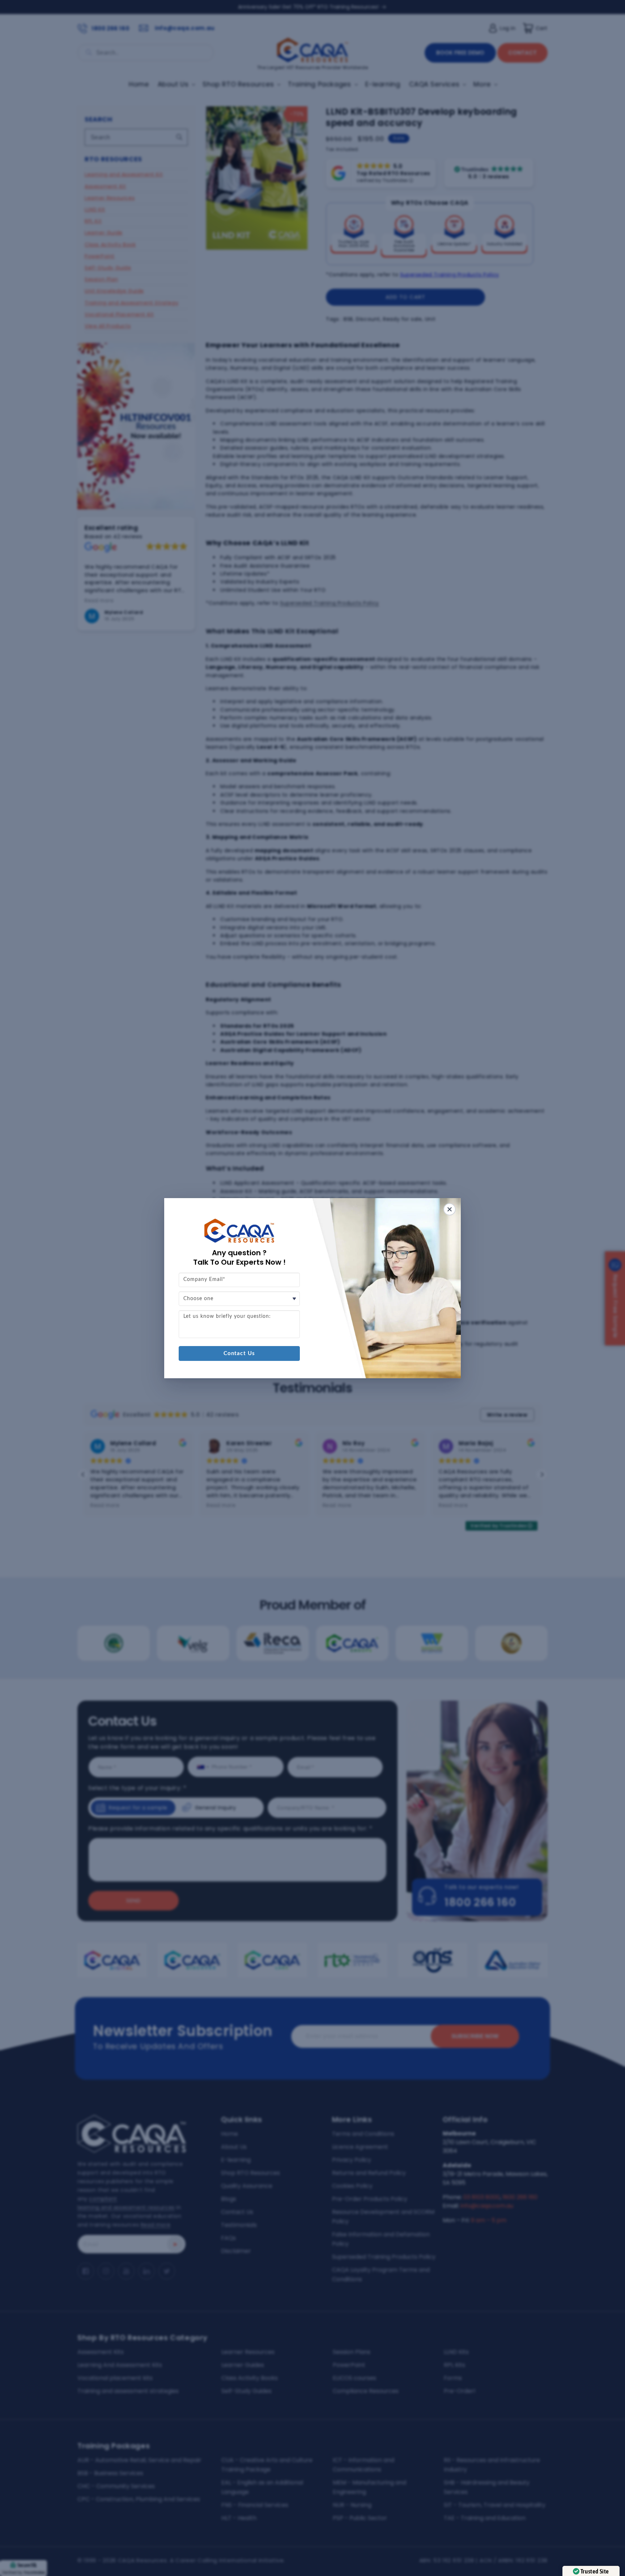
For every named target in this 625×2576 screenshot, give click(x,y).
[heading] (239, 1257)
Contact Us (239, 1353)
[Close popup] (450, 1209)
